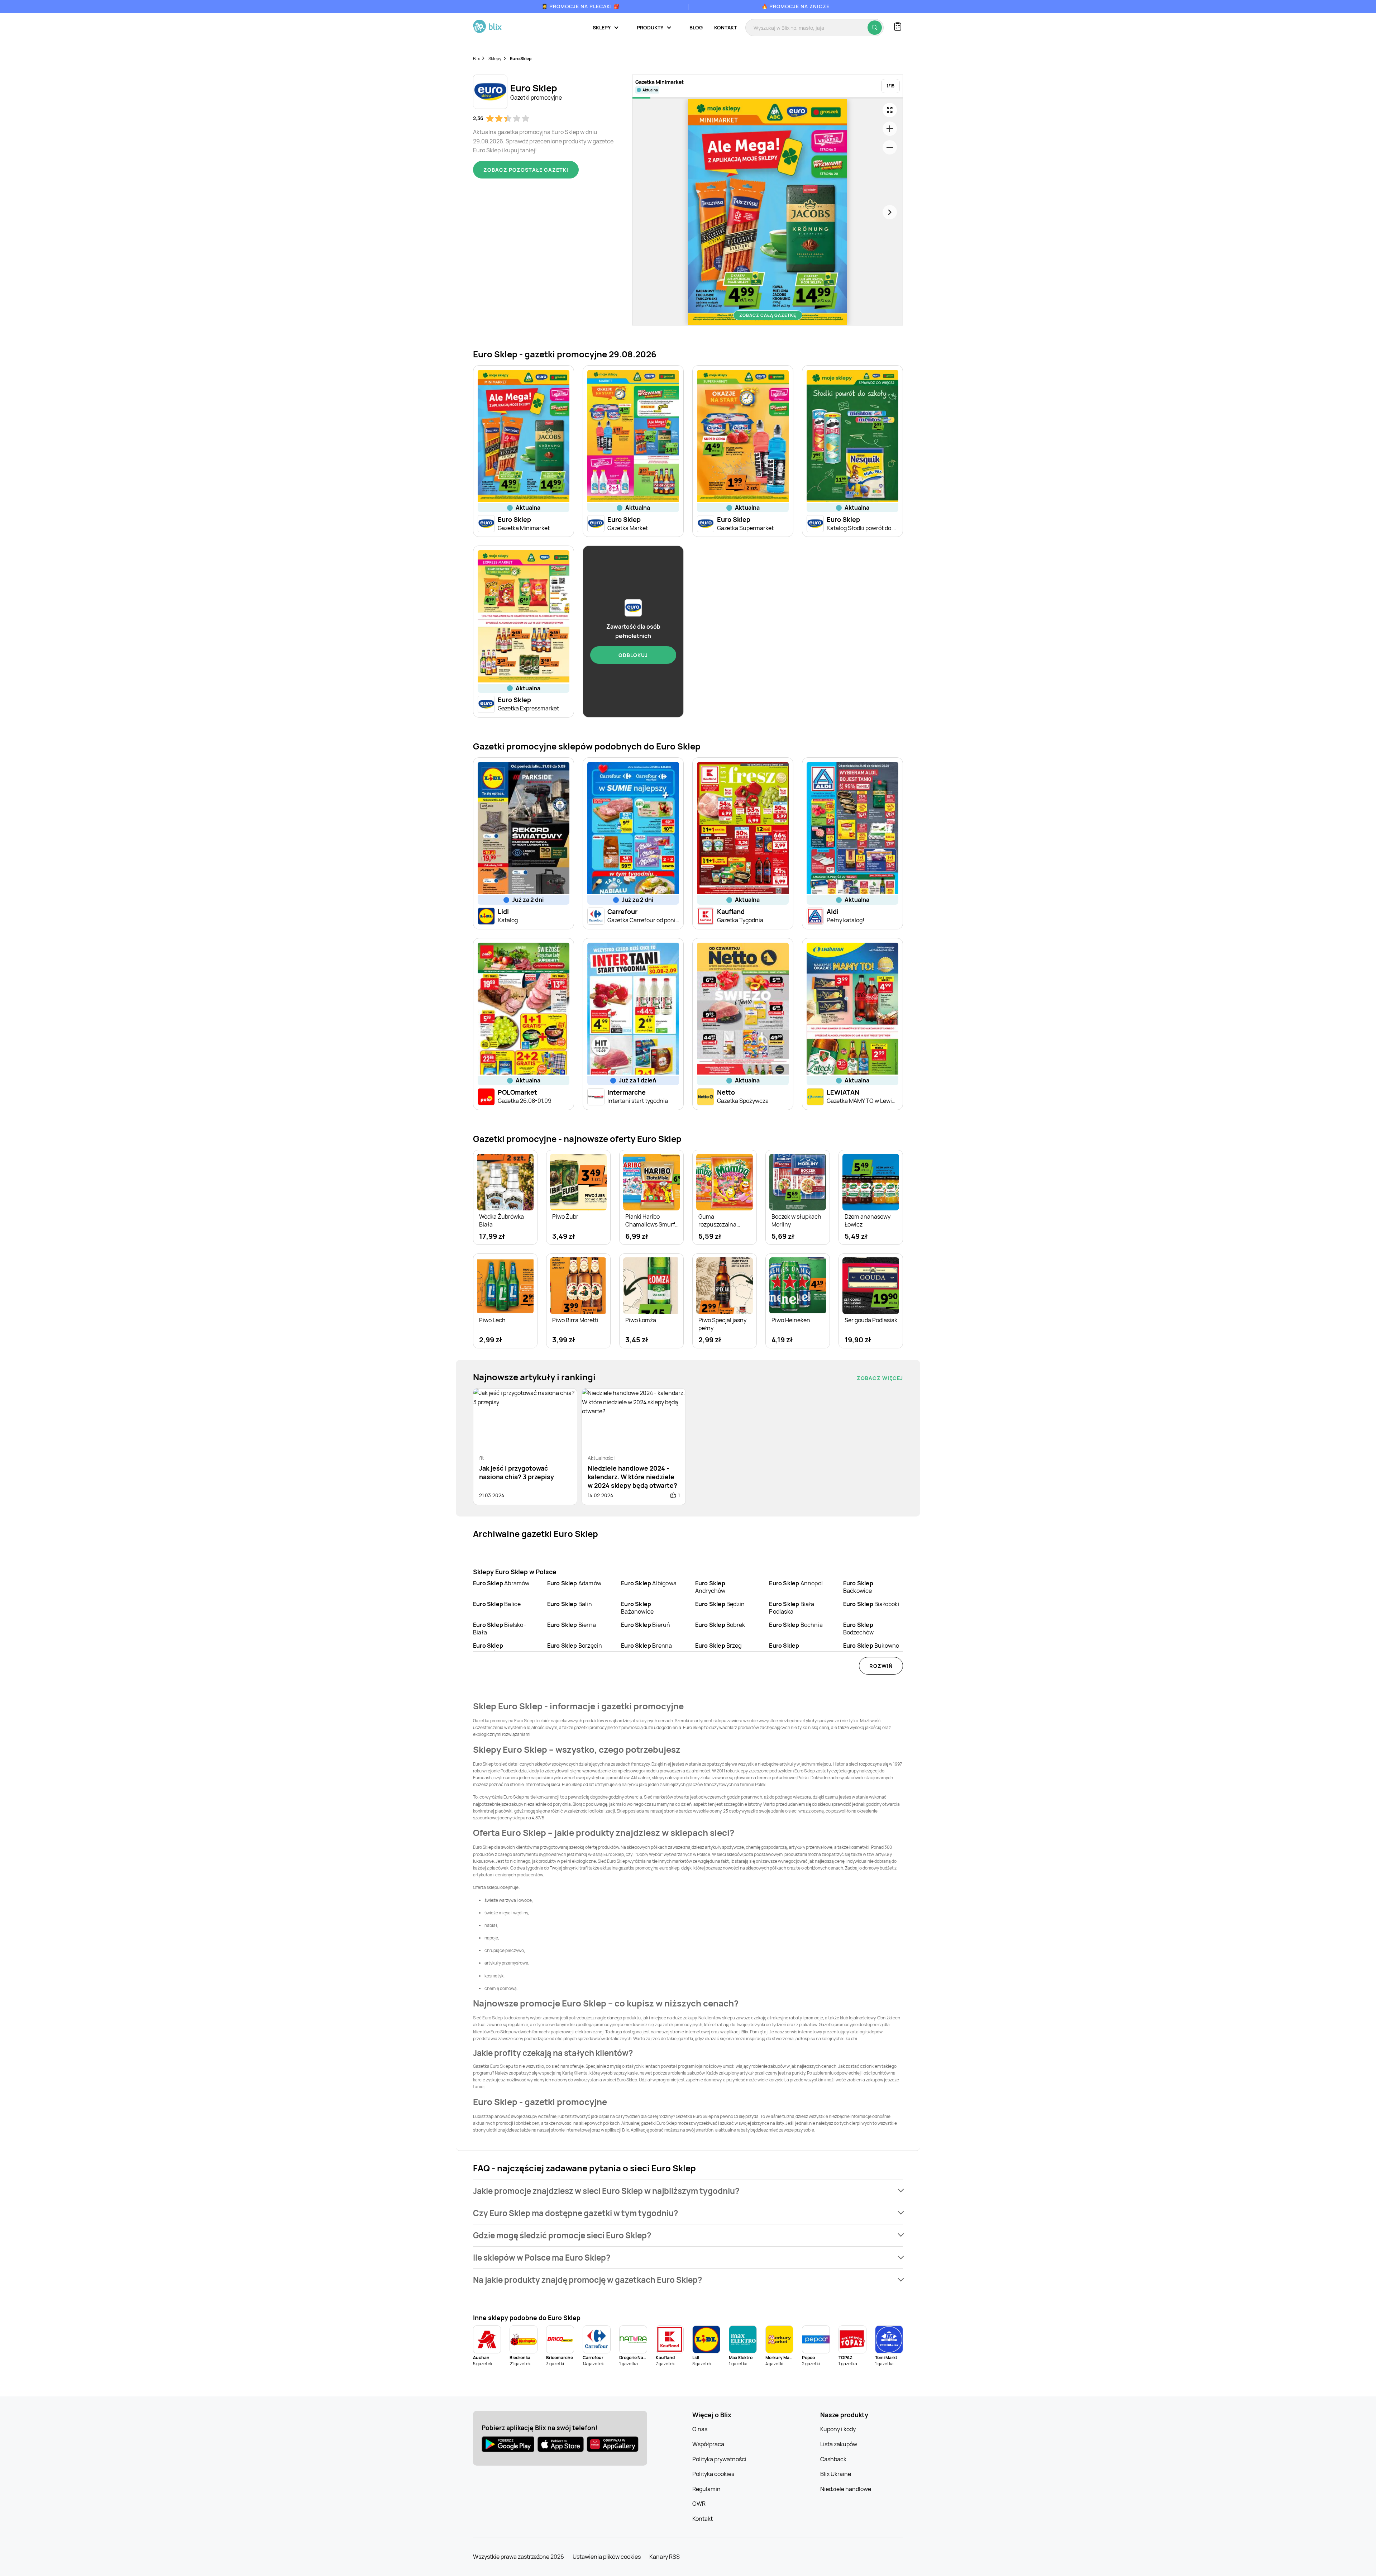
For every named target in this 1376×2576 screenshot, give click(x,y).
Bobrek (720, 1625)
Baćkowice (858, 1587)
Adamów (574, 1583)
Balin (570, 1604)
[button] (688, 2191)
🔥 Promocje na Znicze (795, 6)
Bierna (572, 1625)
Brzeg (718, 1646)
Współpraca (708, 2444)
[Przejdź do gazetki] (890, 110)
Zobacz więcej (880, 1378)
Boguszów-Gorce (496, 1649)
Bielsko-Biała (500, 1629)
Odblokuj (633, 655)
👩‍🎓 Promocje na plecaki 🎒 (581, 6)
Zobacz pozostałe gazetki (526, 170)
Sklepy (495, 59)
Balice (497, 1604)
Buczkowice (785, 1649)
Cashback (833, 2459)
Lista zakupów (839, 2444)
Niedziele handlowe (846, 2489)
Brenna (646, 1646)
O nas (700, 2429)
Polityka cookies (713, 2474)
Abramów (501, 1583)
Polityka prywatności (719, 2459)
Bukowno (871, 1646)
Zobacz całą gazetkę (768, 315)
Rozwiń (881, 1666)
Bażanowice (637, 1608)
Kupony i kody (838, 2429)
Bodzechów (859, 1629)
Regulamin (706, 2489)
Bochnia (796, 1625)
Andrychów (710, 1587)
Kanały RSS (665, 2557)
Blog (696, 27)
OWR (699, 2504)
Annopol (796, 1583)
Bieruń (646, 1625)
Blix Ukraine (836, 2474)
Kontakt (725, 27)
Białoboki (871, 1604)
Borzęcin (575, 1646)
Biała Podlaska (792, 1608)
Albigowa (649, 1583)
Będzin (720, 1604)
